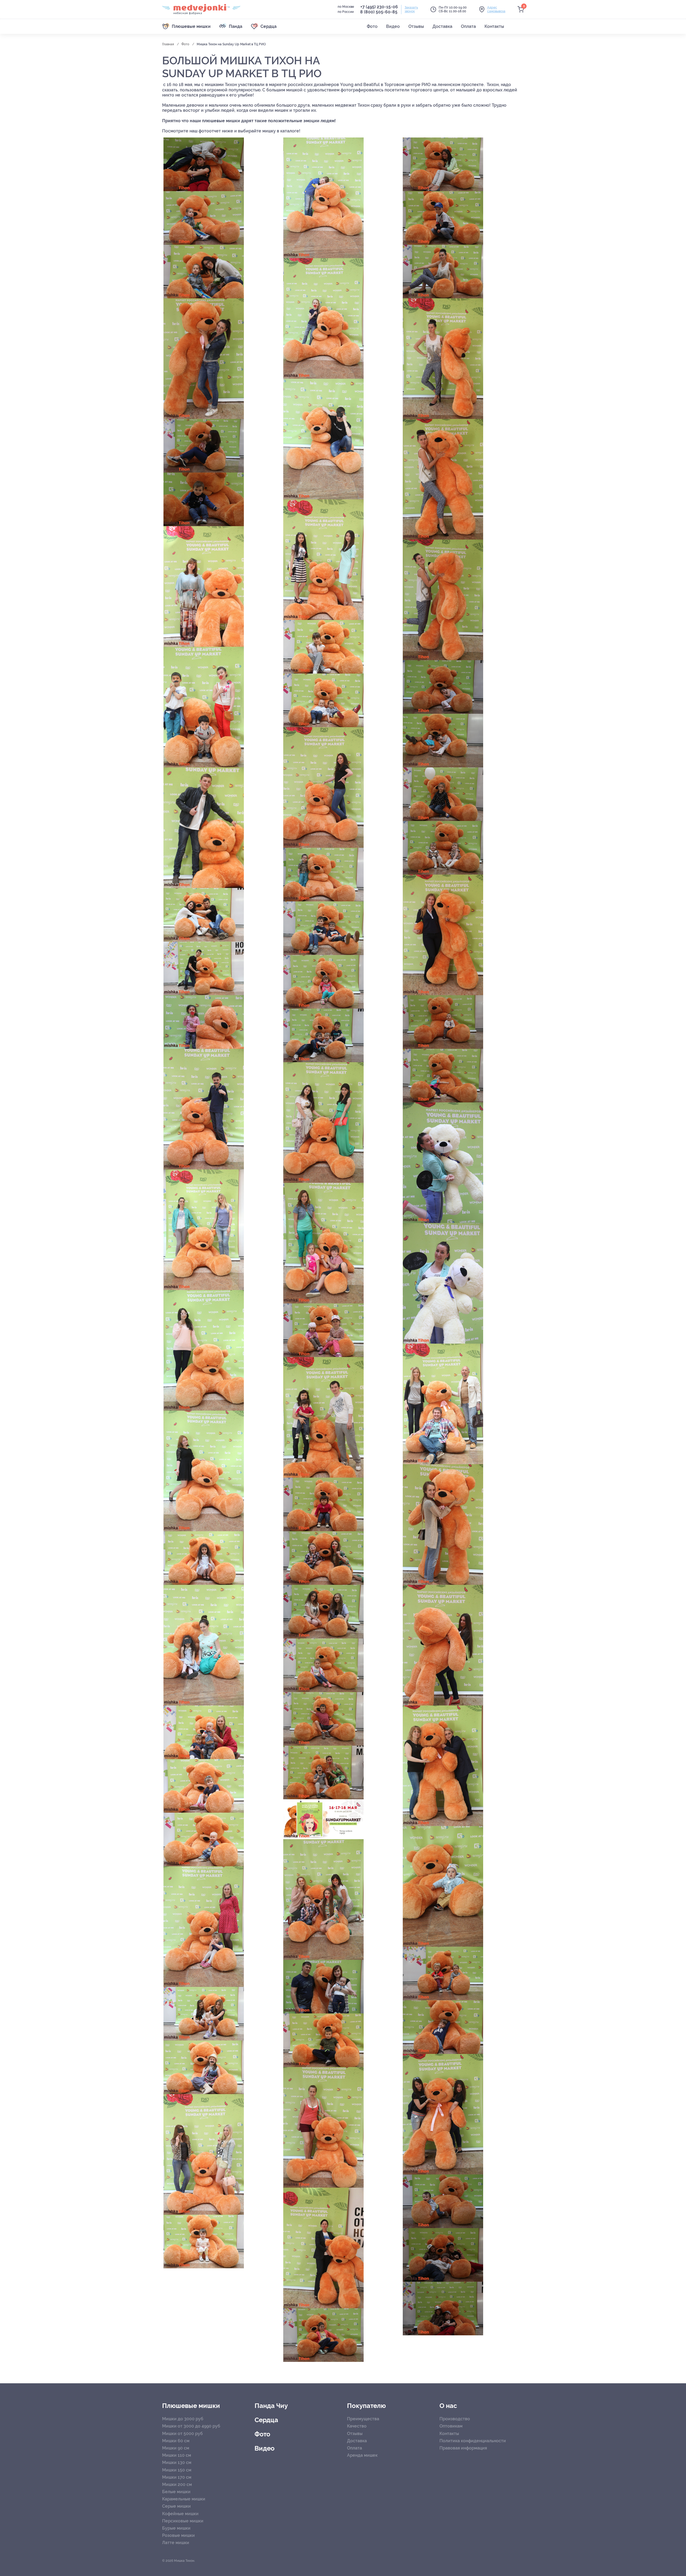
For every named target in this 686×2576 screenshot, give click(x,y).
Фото (186, 44)
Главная (168, 44)
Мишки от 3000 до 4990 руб (191, 2426)
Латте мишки (176, 2543)
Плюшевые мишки (191, 2406)
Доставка (357, 2441)
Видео (265, 2448)
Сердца (266, 2420)
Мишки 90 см (176, 2448)
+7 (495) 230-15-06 (379, 7)
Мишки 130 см (177, 2462)
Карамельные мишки (184, 2499)
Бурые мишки (176, 2528)
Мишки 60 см (176, 2441)
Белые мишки (176, 2492)
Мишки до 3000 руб (183, 2419)
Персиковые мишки (183, 2521)
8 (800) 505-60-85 (379, 12)
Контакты (449, 2434)
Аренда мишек (362, 2455)
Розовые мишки (178, 2535)
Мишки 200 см (177, 2484)
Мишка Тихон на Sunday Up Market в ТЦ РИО (231, 44)
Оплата (355, 2448)
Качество (357, 2426)
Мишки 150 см (177, 2470)
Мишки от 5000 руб (182, 2434)
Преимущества (363, 2419)
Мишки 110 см (177, 2455)
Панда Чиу (271, 2406)
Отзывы (355, 2434)
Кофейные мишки (180, 2514)
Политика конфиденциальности (473, 2441)
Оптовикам (451, 2426)
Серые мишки (176, 2506)
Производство (455, 2419)
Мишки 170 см (177, 2477)
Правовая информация (463, 2448)
